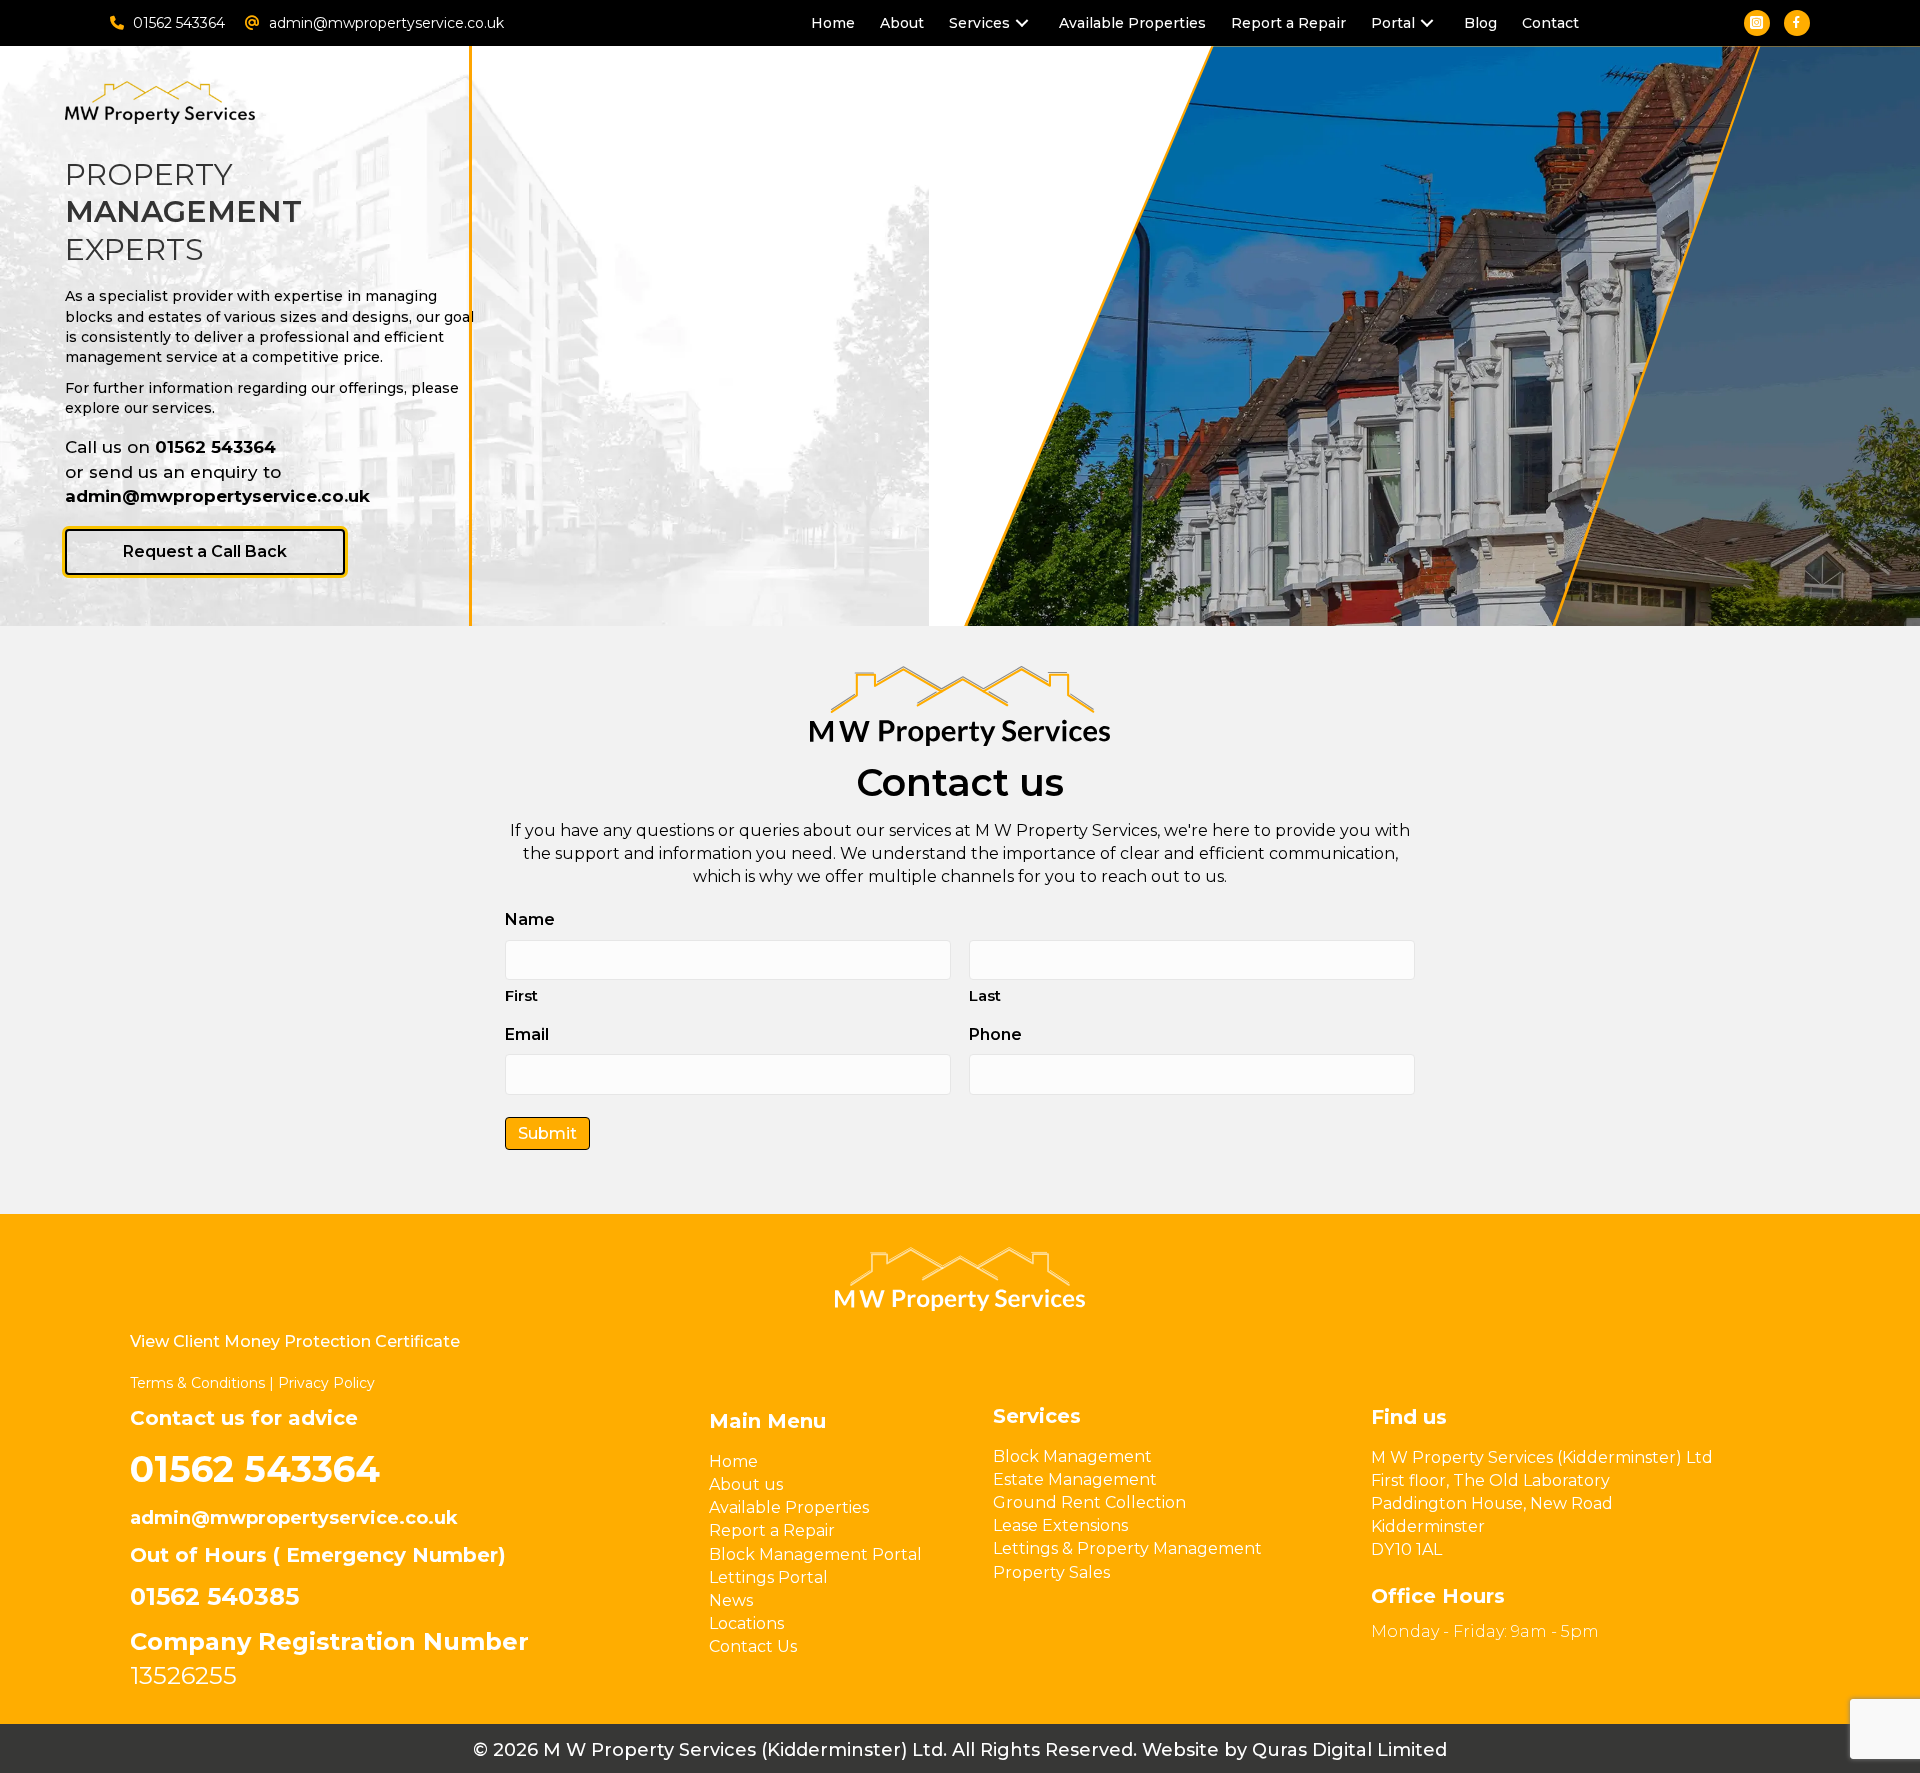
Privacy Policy (326, 1383)
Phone (995, 1034)
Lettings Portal (768, 1577)
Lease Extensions (1060, 1525)
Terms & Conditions (197, 1383)
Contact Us (753, 1646)
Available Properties (789, 1507)
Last (985, 995)
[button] (1022, 23)
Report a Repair (772, 1530)
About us (746, 1484)
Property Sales (1051, 1572)
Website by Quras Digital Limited (1294, 1750)
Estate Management (1075, 1479)
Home (733, 1461)
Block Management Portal (815, 1554)
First (521, 995)
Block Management (1072, 1456)
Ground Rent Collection (1089, 1502)
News (731, 1600)
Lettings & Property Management (1127, 1548)
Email (527, 1034)
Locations (746, 1623)
